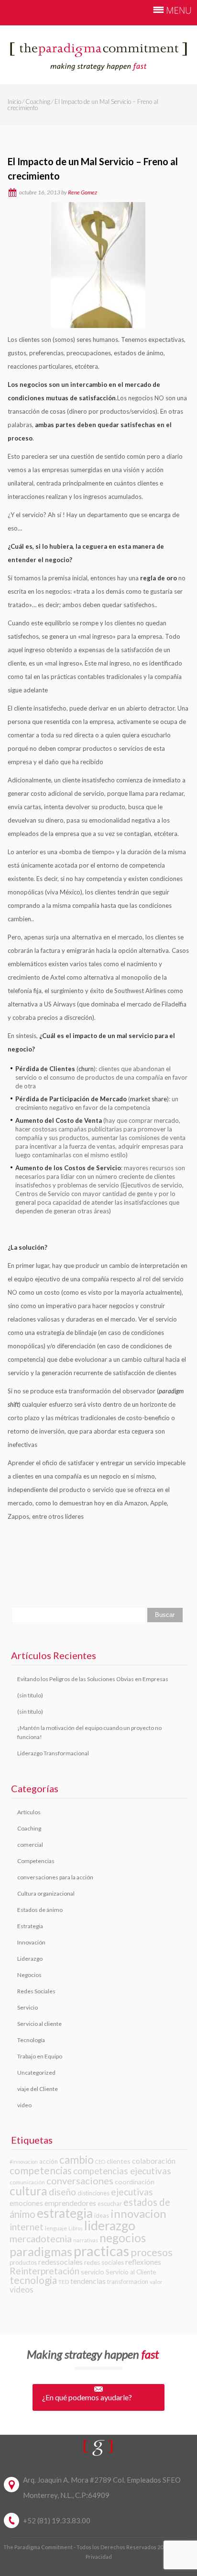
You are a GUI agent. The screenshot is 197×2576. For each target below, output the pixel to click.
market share (148, 1099)
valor (156, 2282)
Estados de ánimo (40, 1910)
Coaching (38, 102)
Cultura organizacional (46, 1893)
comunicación (27, 2182)
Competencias (36, 1861)
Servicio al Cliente (131, 2272)
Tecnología (31, 2040)
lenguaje (56, 2228)
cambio (77, 2160)
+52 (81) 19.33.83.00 (57, 2520)
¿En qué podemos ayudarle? (87, 2397)
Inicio (14, 102)
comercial (30, 1845)
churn (86, 1069)
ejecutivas (132, 2192)
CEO (100, 2162)
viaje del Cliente (38, 2089)
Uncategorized (36, 2073)
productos (23, 2262)
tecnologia (33, 2280)
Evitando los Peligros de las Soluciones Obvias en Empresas (93, 1679)
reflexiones (143, 2262)
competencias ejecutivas (122, 2171)
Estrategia (30, 1926)
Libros (76, 2228)
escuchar (110, 2203)
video (24, 2105)
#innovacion (24, 2162)
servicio (93, 2272)
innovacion (138, 2213)
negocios (123, 2238)
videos (22, 2289)
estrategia (65, 2213)
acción (49, 2161)
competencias (41, 2170)
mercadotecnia (41, 2239)
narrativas (86, 2240)
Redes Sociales (36, 1991)
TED (64, 2282)
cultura (28, 2191)
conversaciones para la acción (55, 1877)
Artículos (29, 1812)
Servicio (27, 2007)
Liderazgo (30, 1959)
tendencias (88, 2281)
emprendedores (70, 2203)
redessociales (60, 2262)
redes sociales (104, 2262)
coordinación (135, 2182)
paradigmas (41, 2251)
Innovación (31, 1942)
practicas (101, 2251)
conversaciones (80, 2181)
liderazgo (110, 2226)
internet (27, 2227)
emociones (26, 2203)
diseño (62, 2192)
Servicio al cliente (39, 2024)
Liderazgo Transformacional (53, 1753)
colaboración (154, 2161)
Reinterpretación (44, 2271)
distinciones (93, 2193)
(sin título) (30, 1695)
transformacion (128, 2282)
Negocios (29, 1975)
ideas (102, 2215)
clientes (119, 2161)
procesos (152, 2252)
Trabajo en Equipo (40, 2056)
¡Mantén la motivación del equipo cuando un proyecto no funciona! (89, 1732)
